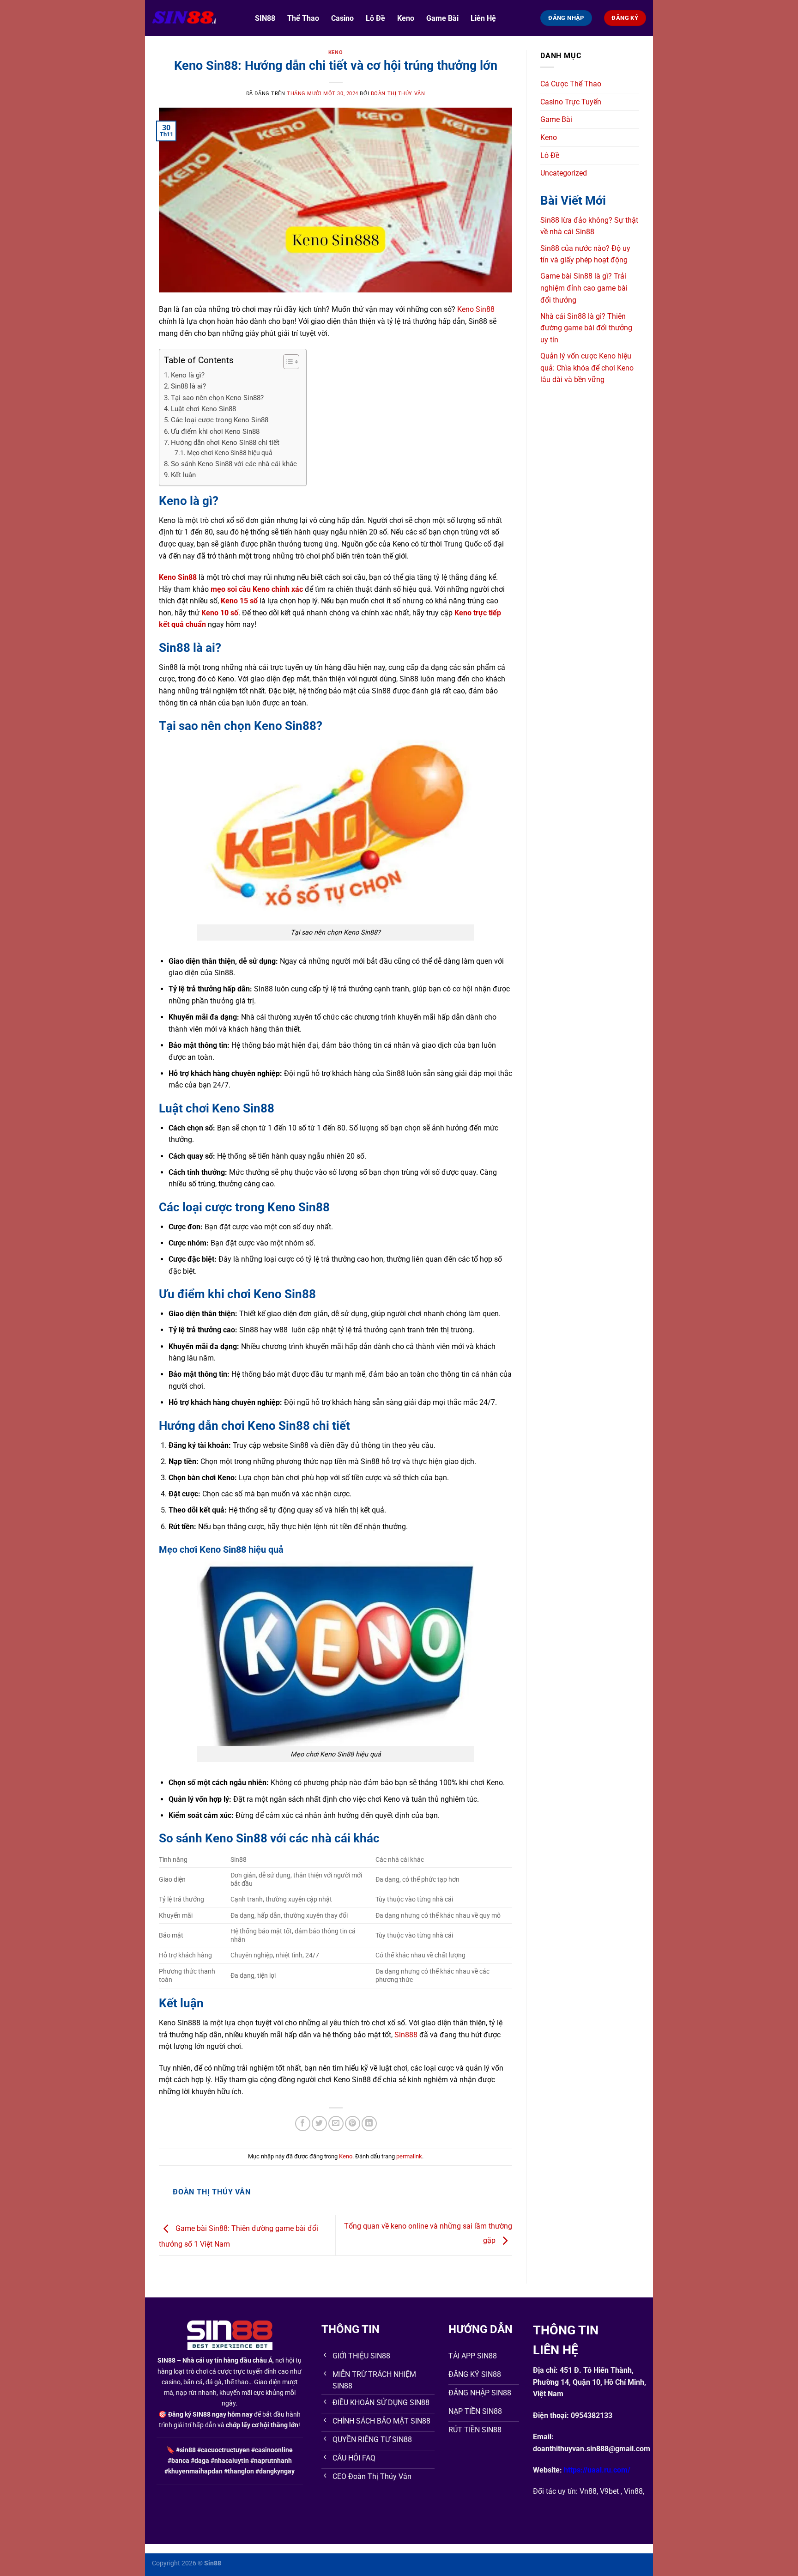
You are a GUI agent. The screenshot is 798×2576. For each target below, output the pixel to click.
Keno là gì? (188, 375)
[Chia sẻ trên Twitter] (319, 2123)
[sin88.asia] (196, 18)
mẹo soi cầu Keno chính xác (257, 589)
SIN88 (265, 18)
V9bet (609, 2491)
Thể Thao (303, 18)
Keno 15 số (239, 601)
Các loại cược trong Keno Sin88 (220, 420)
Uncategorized (564, 173)
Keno (406, 18)
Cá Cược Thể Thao (571, 84)
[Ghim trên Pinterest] (353, 2123)
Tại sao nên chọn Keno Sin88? (217, 398)
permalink (409, 2156)
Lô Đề (375, 18)
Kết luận (183, 475)
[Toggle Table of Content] (287, 362)
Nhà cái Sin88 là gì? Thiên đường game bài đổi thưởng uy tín (586, 328)
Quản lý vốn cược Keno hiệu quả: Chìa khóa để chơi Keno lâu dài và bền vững (587, 368)
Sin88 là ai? (188, 386)
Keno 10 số (220, 613)
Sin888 (406, 2035)
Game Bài (442, 18)
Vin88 (633, 2491)
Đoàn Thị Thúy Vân (398, 94)
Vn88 (588, 2491)
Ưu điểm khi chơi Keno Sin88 (215, 431)
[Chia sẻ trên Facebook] (303, 2123)
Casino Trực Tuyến (571, 102)
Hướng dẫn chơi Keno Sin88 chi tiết (225, 443)
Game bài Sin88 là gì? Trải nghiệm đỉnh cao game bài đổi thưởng (584, 288)
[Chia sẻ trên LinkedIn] (369, 2123)
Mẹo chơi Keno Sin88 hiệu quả (230, 453)
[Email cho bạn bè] (336, 2123)
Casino (342, 18)
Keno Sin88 (476, 309)
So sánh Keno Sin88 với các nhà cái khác (234, 464)
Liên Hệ (483, 18)
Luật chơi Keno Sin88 (203, 409)
